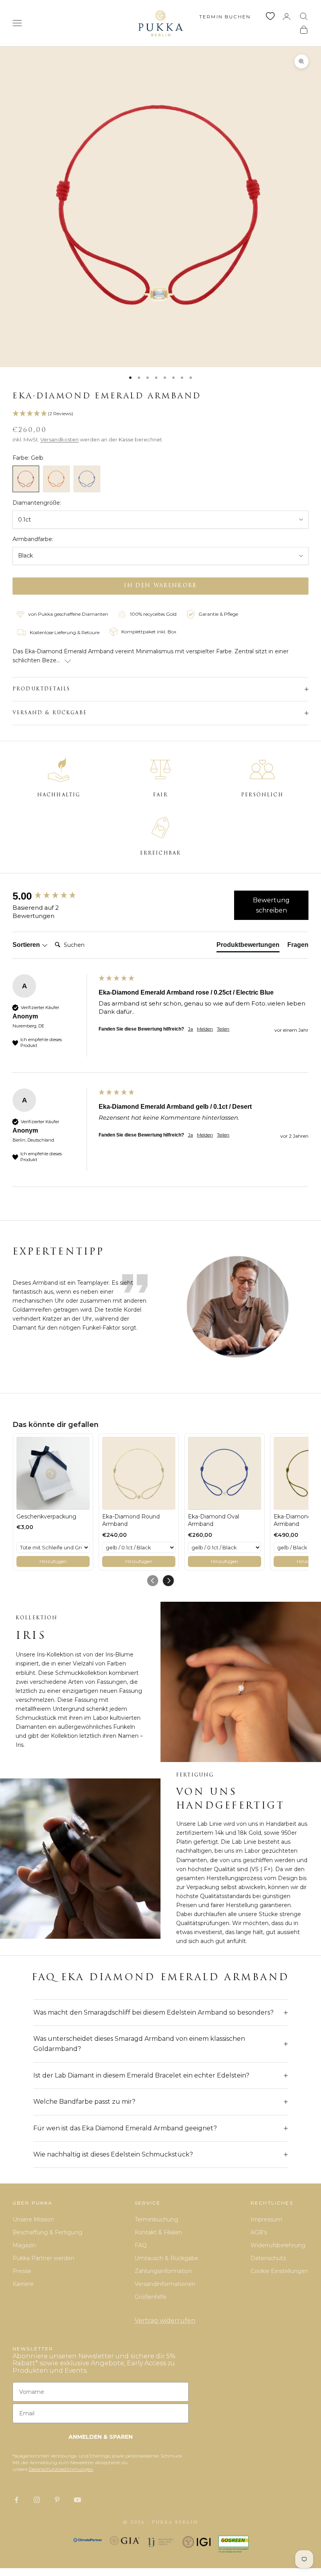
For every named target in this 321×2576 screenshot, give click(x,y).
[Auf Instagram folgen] (37, 2500)
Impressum (266, 2219)
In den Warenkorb (160, 586)
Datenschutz (268, 2258)
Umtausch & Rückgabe (167, 2258)
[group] (54, 896)
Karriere (23, 2284)
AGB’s (259, 2232)
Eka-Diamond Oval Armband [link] (214, 1520)
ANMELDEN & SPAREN (101, 2437)
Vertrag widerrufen (165, 2321)
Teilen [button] (223, 1029)
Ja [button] (190, 1029)
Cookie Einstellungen (280, 2271)
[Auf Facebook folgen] (16, 2500)
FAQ (141, 2245)
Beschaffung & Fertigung (47, 2232)
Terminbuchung (156, 2219)
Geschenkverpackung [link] (46, 1517)
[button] (160, 414)
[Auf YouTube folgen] (78, 2500)
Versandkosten (60, 439)
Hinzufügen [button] (53, 1561)
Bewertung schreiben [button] (271, 905)
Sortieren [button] (27, 945)
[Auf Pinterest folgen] (57, 2500)
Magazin (24, 2245)
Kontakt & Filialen (158, 2232)
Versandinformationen (165, 2284)
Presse (22, 2271)
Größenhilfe (151, 2297)
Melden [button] (205, 1029)
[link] (53, 1473)
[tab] (248, 947)
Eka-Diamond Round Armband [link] (131, 1520)
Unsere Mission (33, 2219)
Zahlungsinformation (163, 2271)
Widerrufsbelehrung (278, 2245)
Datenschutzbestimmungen (61, 2469)
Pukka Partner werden (43, 2258)
